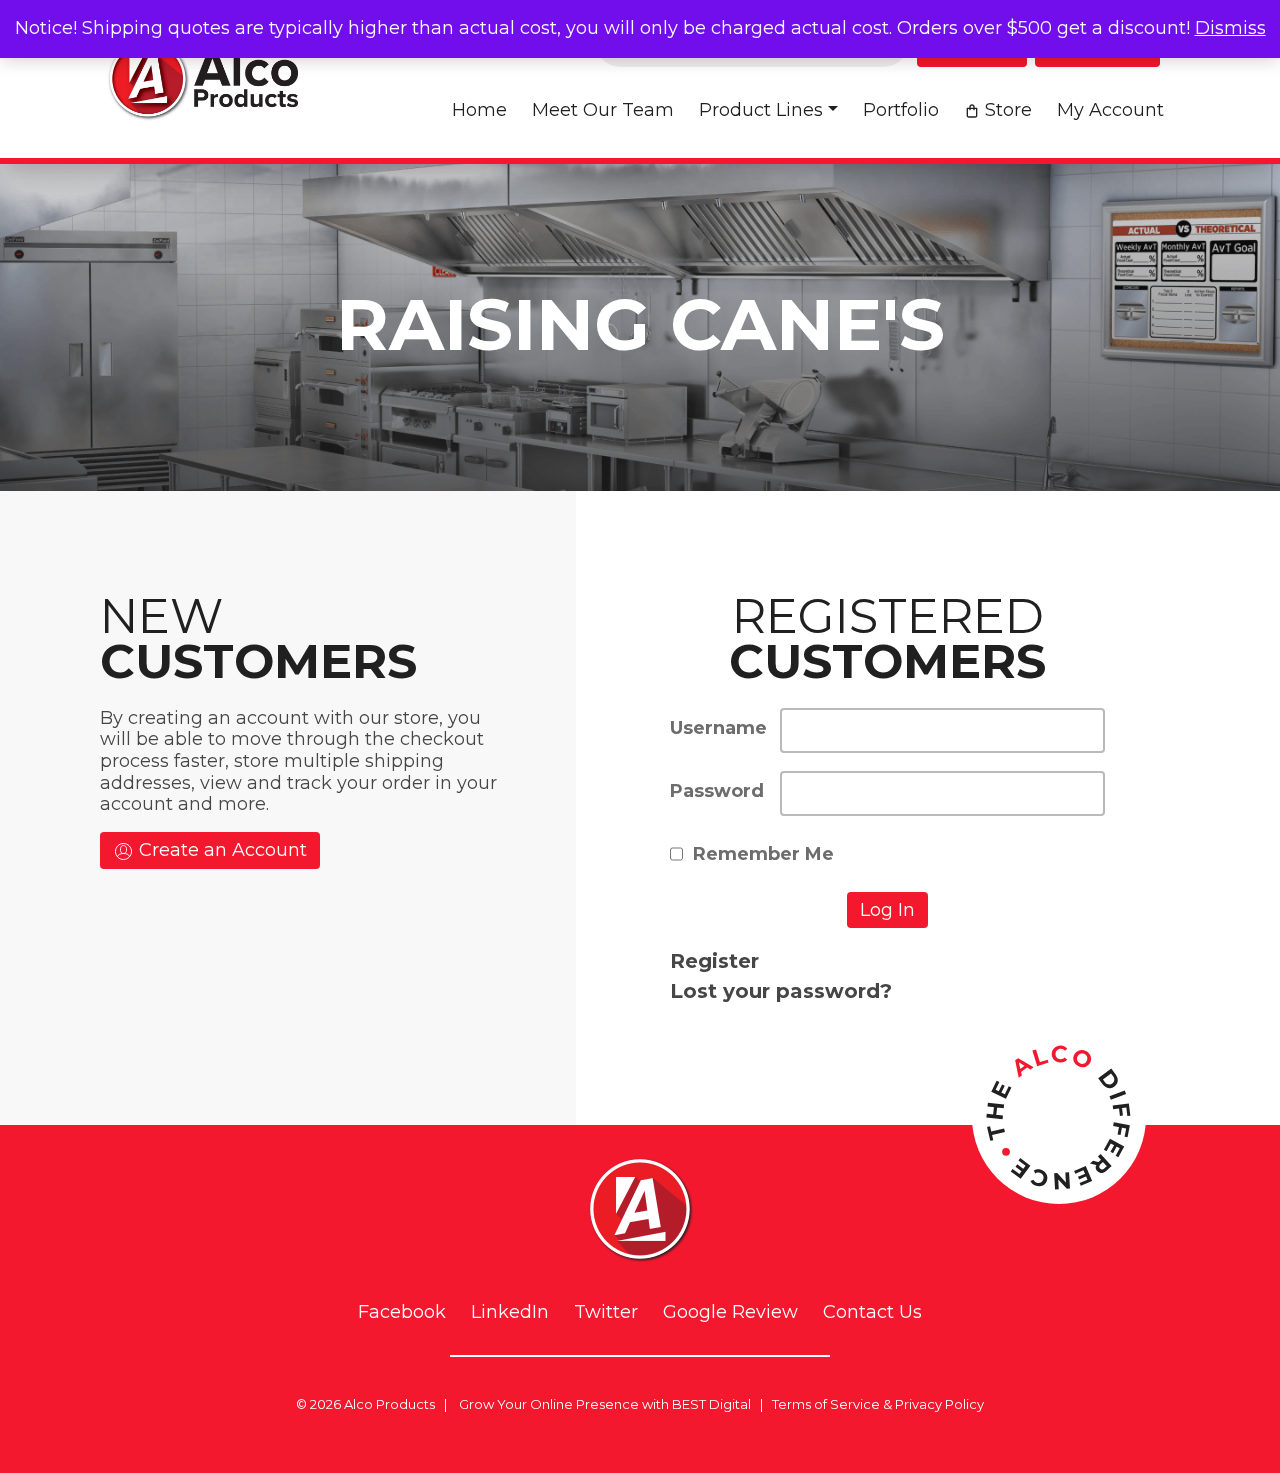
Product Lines (761, 110)
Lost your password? (781, 991)
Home (479, 110)
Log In (887, 910)
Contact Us (872, 1312)
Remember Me (763, 854)
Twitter (606, 1312)
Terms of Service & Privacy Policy (878, 1404)
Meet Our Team (603, 110)
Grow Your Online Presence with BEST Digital (605, 1404)
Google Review (730, 1312)
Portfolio (901, 110)
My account (1110, 110)
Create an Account (220, 850)
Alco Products (389, 1404)
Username (718, 728)
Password (717, 791)
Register (714, 961)
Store (1008, 110)
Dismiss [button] (1230, 28)
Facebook (402, 1312)
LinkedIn (510, 1312)
